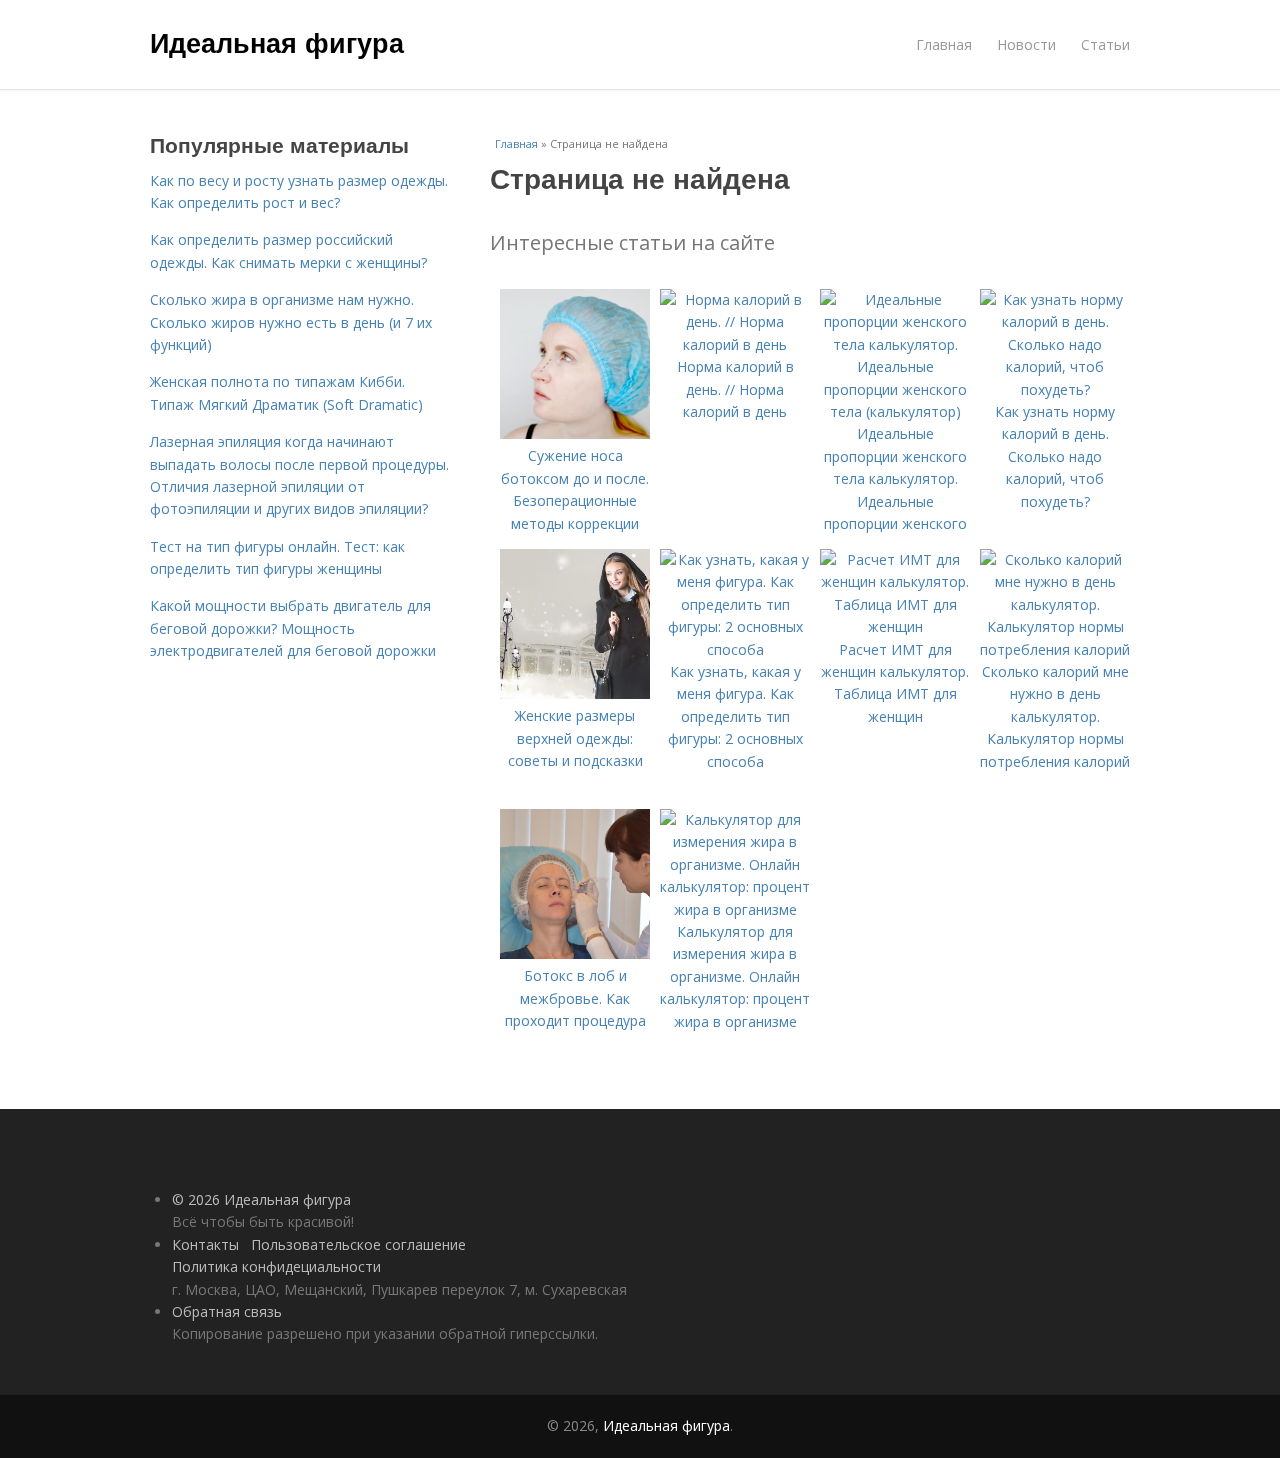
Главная (944, 44)
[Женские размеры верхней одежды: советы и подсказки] (575, 693)
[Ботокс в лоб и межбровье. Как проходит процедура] (575, 953)
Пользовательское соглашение (358, 1244)
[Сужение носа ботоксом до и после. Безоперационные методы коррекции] (575, 433)
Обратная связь (227, 1311)
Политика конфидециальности (276, 1266)
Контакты (205, 1244)
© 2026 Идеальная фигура (261, 1199)
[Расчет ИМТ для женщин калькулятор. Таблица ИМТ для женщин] (895, 626)
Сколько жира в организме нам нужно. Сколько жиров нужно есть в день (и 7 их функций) (291, 322)
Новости (1026, 44)
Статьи (1105, 44)
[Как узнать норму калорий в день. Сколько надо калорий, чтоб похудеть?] (1055, 389)
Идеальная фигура (277, 42)
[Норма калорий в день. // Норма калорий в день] (735, 344)
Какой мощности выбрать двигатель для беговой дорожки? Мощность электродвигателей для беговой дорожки (293, 628)
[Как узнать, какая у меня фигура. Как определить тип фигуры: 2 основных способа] (735, 649)
